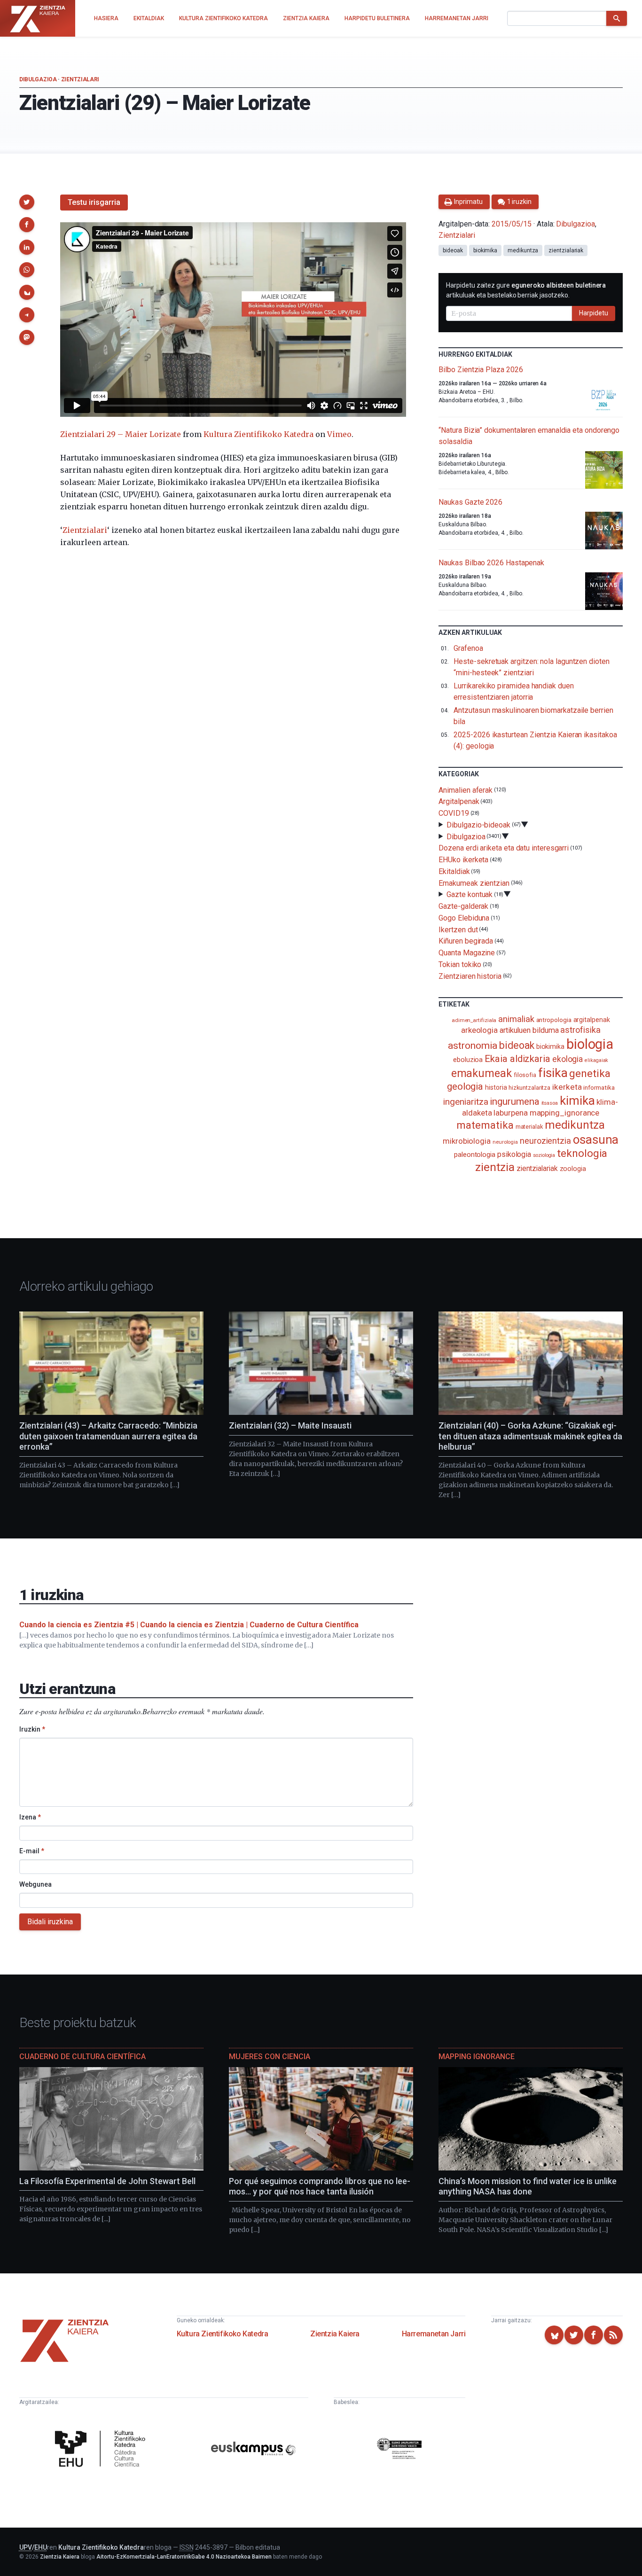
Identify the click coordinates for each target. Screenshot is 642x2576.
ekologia (568, 1059)
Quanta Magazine (467, 953)
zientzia (495, 1167)
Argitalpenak (459, 801)
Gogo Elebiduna (464, 918)
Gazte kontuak (470, 894)
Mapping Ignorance (477, 2057)
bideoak (453, 250)
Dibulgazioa (38, 79)
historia (496, 1087)
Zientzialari (80, 79)
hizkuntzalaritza (529, 1088)
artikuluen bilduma (529, 1030)
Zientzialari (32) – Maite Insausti (290, 1425)
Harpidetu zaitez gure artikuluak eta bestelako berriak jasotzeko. (526, 290)
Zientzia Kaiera (335, 2334)
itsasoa (550, 1103)
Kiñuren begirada (466, 941)
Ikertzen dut (458, 929)
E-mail (32, 1851)
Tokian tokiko (460, 964)
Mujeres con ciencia (270, 2057)
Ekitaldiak (454, 871)
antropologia (554, 1020)
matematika (485, 1125)
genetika (590, 1073)
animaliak (516, 1019)
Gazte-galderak (463, 906)
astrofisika (580, 1030)
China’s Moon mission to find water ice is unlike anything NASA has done (528, 2186)
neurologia (505, 1142)
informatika (599, 1087)
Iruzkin (32, 1729)
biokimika (485, 250)
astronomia (473, 1045)
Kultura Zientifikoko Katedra (258, 434)
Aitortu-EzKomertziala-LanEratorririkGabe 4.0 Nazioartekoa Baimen (184, 2557)
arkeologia (479, 1030)
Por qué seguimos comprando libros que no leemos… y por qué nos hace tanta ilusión (320, 2186)
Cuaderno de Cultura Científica (82, 2057)
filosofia (525, 1075)
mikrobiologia (467, 1141)
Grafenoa (468, 648)
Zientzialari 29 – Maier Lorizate (121, 434)
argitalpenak (592, 1020)
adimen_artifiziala (474, 1020)
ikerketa (567, 1087)
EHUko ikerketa (463, 860)
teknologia (582, 1153)
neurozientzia (545, 1141)
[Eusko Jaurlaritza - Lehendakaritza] (399, 2450)
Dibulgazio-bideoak (478, 825)
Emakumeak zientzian (474, 883)
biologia (590, 1044)
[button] (27, 202)
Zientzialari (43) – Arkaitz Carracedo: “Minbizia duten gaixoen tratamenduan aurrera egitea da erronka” (108, 1436)
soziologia (544, 1155)
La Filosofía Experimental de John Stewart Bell (107, 2181)
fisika (553, 1073)
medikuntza (523, 250)
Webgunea (35, 1884)
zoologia (573, 1169)
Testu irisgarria (94, 202)
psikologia (514, 1154)
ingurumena (514, 1101)
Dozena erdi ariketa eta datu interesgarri (504, 848)
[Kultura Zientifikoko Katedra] (102, 2450)
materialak (529, 1127)
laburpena (510, 1113)
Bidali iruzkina (50, 1922)
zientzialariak (566, 250)
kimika (577, 1101)
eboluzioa (468, 1060)
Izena (30, 1817)
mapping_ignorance (565, 1113)
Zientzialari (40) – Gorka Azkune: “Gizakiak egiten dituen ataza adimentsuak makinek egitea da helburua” (530, 1436)
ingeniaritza (466, 1102)
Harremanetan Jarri (434, 2334)
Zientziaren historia (470, 976)
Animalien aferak (466, 790)
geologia (465, 1086)
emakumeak (481, 1073)
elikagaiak (596, 1060)
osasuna (596, 1140)
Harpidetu (594, 313)
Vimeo (339, 434)
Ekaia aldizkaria (517, 1059)
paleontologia (475, 1155)
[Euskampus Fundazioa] (253, 2450)
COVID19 (454, 813)
